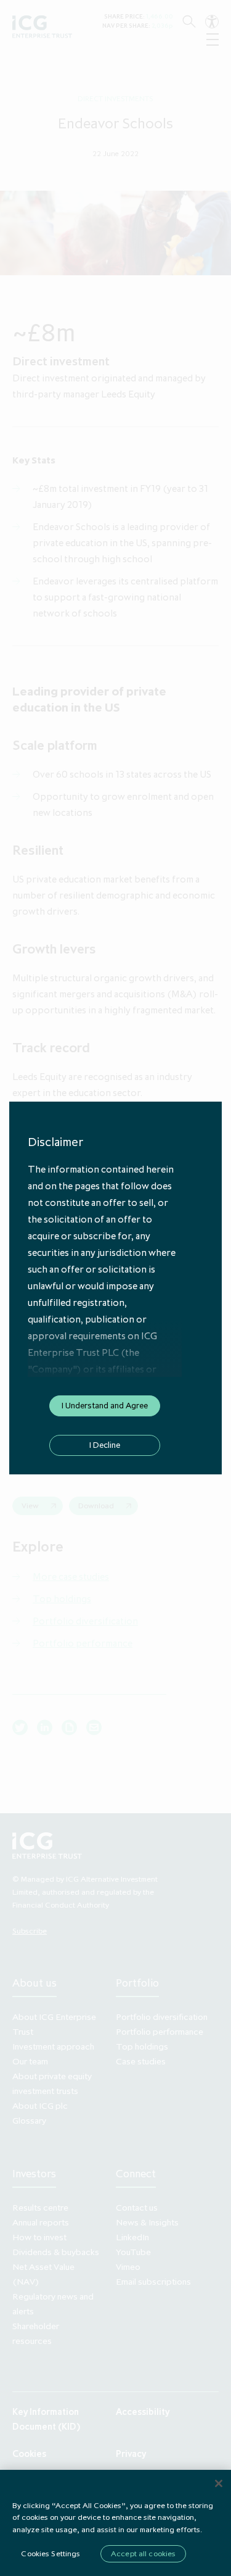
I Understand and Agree (105, 1405)
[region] (115, 2523)
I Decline (105, 1445)
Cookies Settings (51, 2553)
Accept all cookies (143, 2553)
